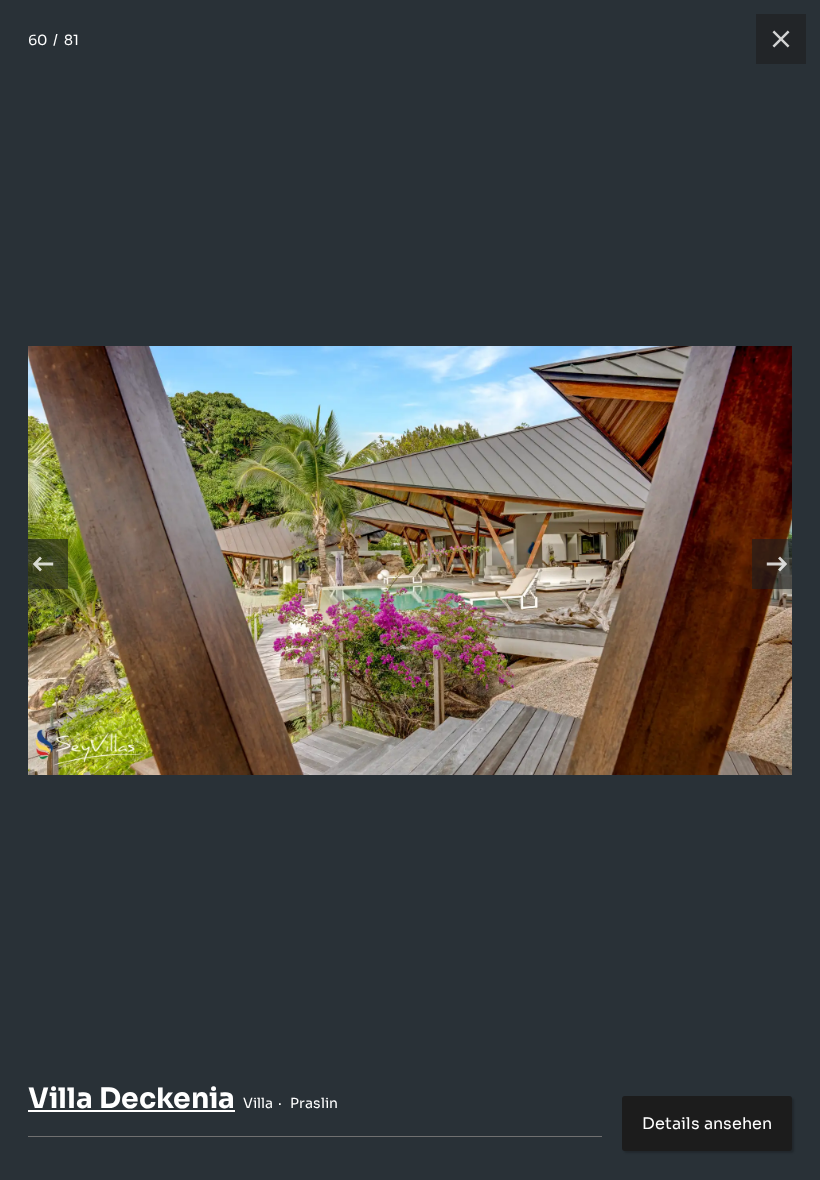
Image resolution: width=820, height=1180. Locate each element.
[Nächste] (777, 564)
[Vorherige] (43, 564)
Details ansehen (707, 1123)
